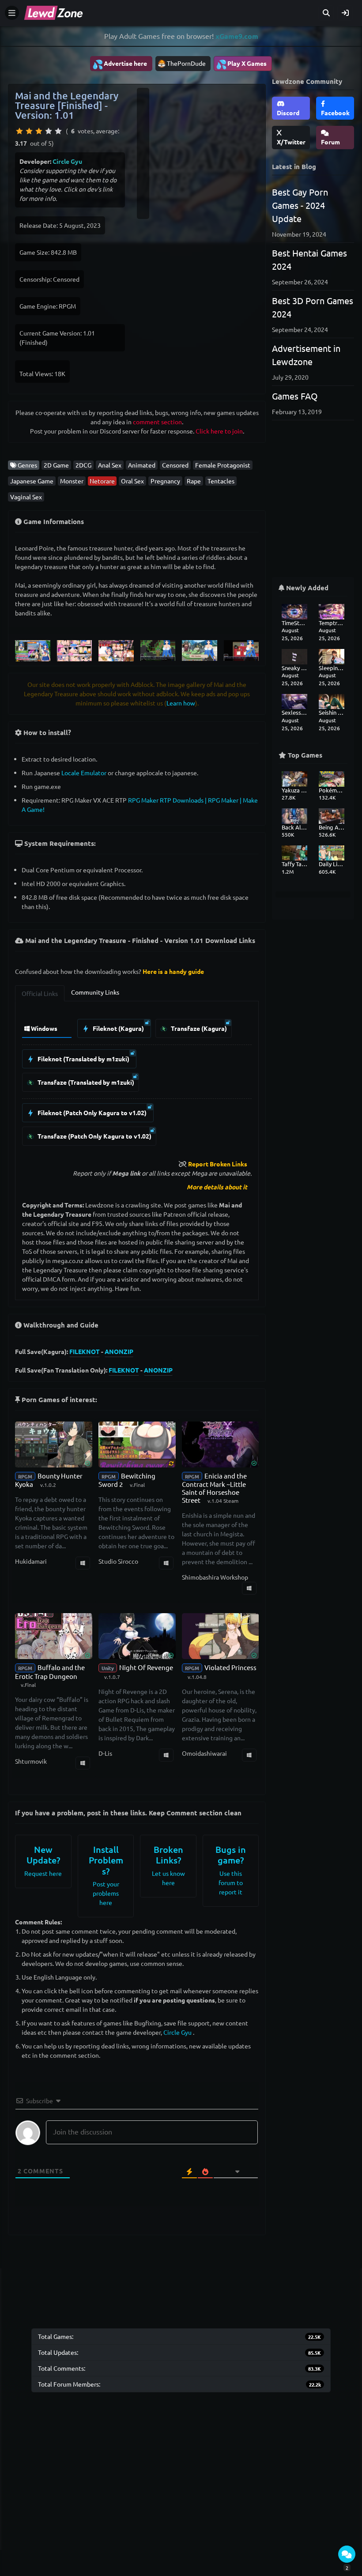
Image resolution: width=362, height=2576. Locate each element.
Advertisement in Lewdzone (306, 355)
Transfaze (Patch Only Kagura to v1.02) (94, 1136)
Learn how (181, 703)
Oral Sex (132, 481)
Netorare (102, 481)
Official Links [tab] (40, 993)
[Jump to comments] (347, 2554)
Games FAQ (295, 396)
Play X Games (241, 64)
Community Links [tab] (95, 992)
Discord (288, 113)
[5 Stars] (58, 131)
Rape (194, 481)
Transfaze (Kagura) (198, 1028)
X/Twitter (291, 142)
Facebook (335, 113)
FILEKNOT (85, 1351)
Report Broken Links (218, 1164)
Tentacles (221, 481)
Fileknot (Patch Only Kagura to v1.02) (91, 1113)
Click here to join (219, 431)
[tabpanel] (137, 1080)
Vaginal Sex (26, 497)
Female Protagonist (223, 465)
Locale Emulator (84, 773)
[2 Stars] (29, 131)
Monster (72, 481)
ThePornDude (186, 63)
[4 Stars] (49, 131)
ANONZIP (119, 1351)
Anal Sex (110, 465)
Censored (175, 465)
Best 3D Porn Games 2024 (313, 307)
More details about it (217, 1187)
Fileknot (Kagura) (118, 1028)
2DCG (83, 465)
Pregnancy (165, 481)
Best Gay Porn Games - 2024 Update (300, 205)
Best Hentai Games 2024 (309, 259)
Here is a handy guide (173, 971)
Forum (330, 142)
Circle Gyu (67, 161)
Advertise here (120, 64)
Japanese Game (32, 481)
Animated (142, 465)
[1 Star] (19, 131)
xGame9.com (237, 36)
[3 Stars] (39, 131)
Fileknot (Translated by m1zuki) (83, 1059)
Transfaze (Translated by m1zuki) (85, 1082)
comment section (157, 422)
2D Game (56, 465)
